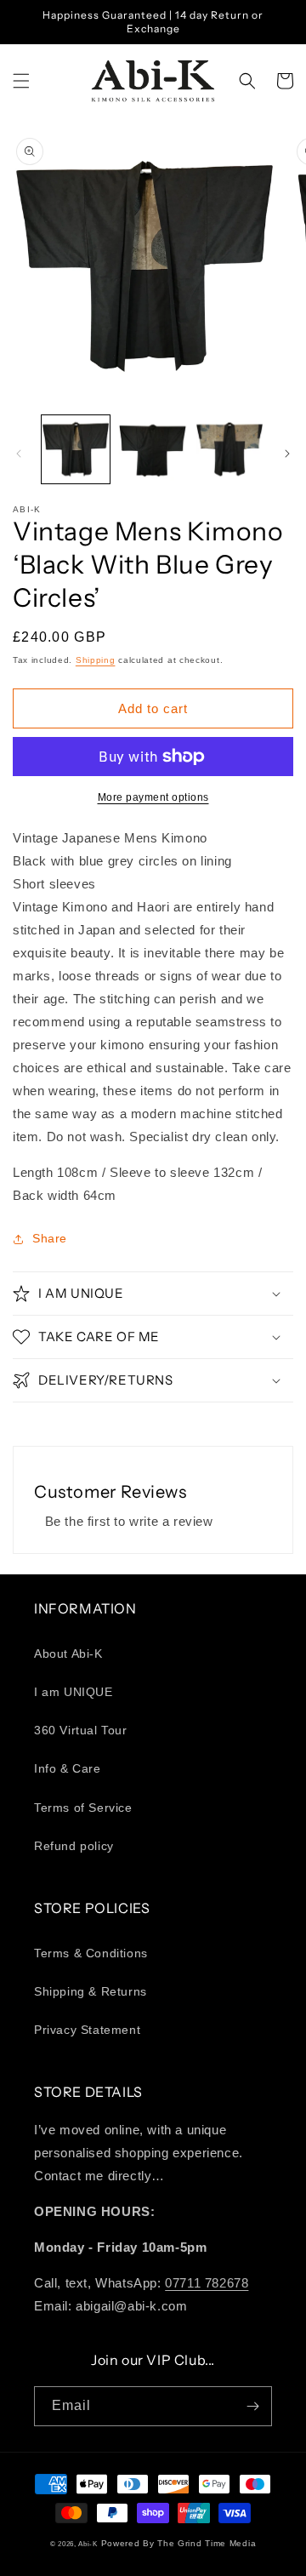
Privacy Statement (87, 2030)
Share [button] (50, 1238)
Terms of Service (83, 1808)
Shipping (96, 660)
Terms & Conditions (91, 1953)
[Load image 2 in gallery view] (152, 449)
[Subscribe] (252, 2406)
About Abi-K (68, 1654)
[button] (21, 81)
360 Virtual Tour (81, 1730)
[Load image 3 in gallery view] (229, 449)
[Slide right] (287, 454)
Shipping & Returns (91, 1991)
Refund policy (74, 1846)
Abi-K (88, 2544)
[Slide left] (19, 454)
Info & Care (68, 1768)
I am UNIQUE (74, 1692)
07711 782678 (207, 2283)
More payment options (153, 797)
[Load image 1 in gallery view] (76, 449)
